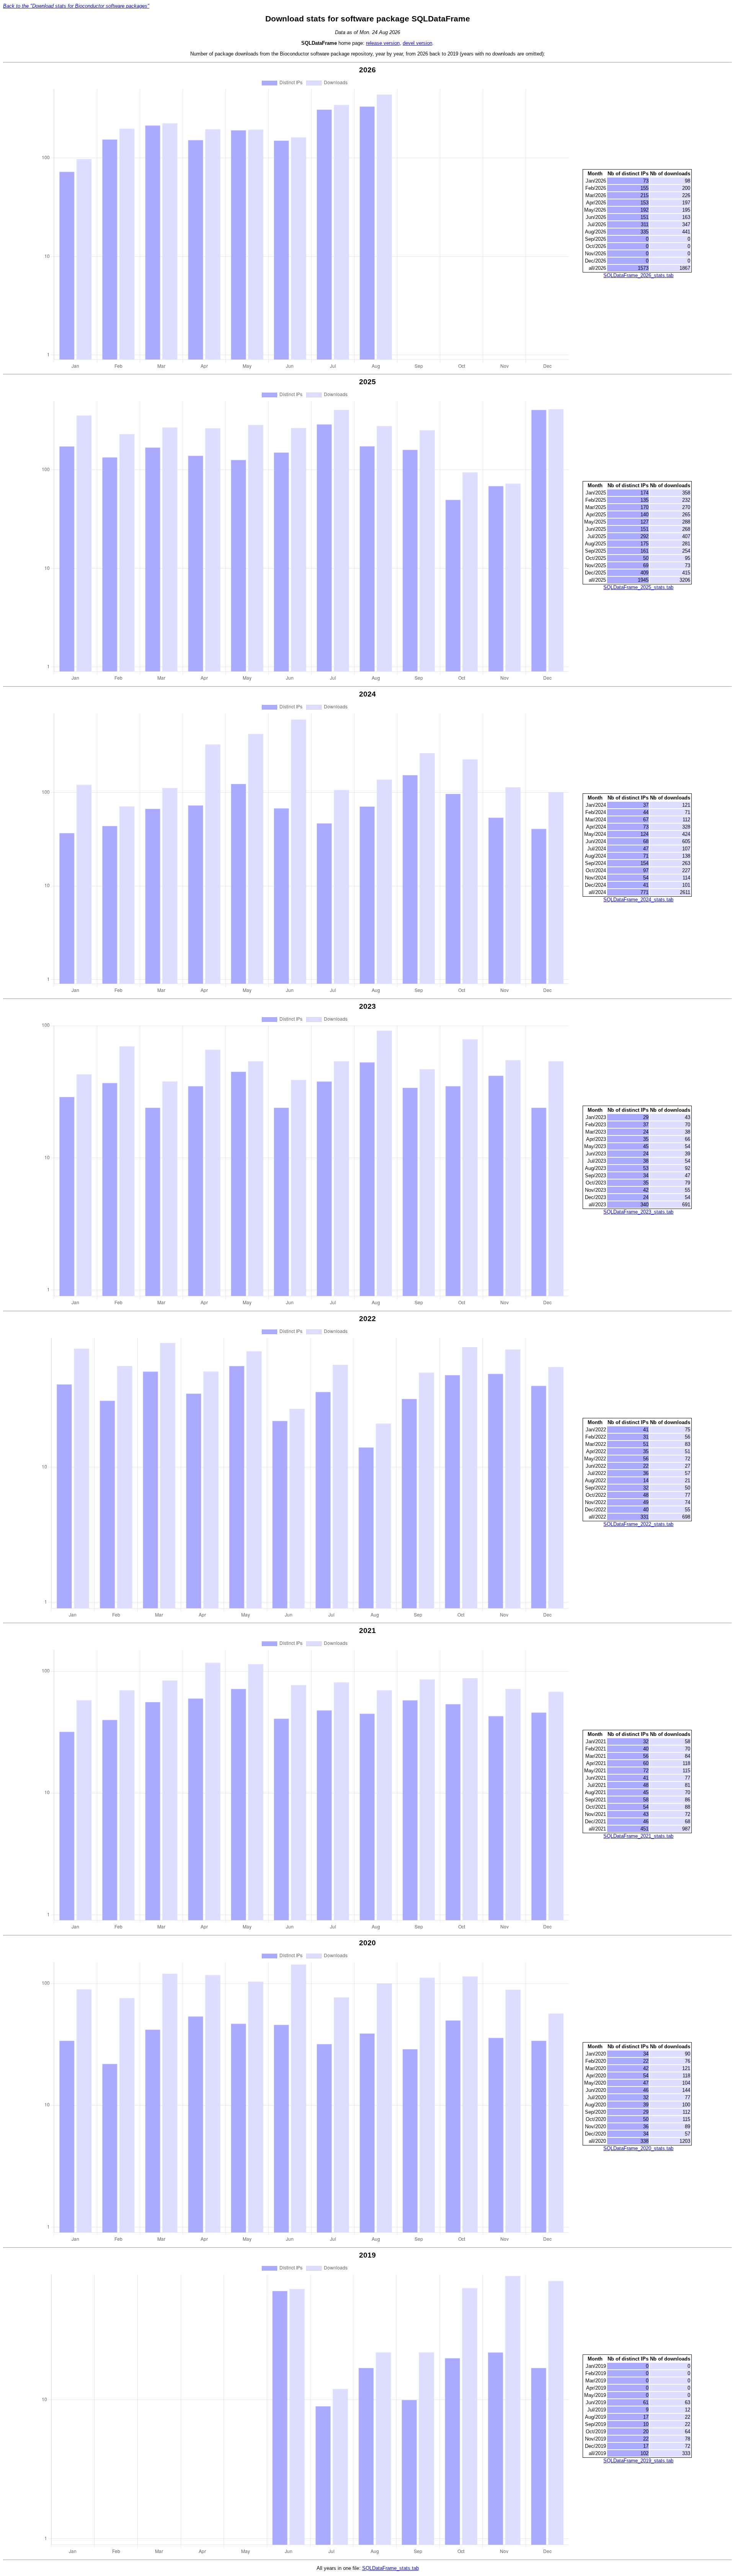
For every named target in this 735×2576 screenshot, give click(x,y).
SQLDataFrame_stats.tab (390, 2568)
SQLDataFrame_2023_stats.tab (638, 1212)
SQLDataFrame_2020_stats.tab (638, 2148)
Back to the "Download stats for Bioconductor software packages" (76, 6)
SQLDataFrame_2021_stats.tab (638, 1836)
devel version (417, 43)
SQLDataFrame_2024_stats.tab (638, 900)
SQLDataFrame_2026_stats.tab (638, 275)
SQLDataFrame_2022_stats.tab (638, 1524)
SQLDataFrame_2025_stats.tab (638, 587)
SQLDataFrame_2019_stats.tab (638, 2461)
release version (383, 43)
